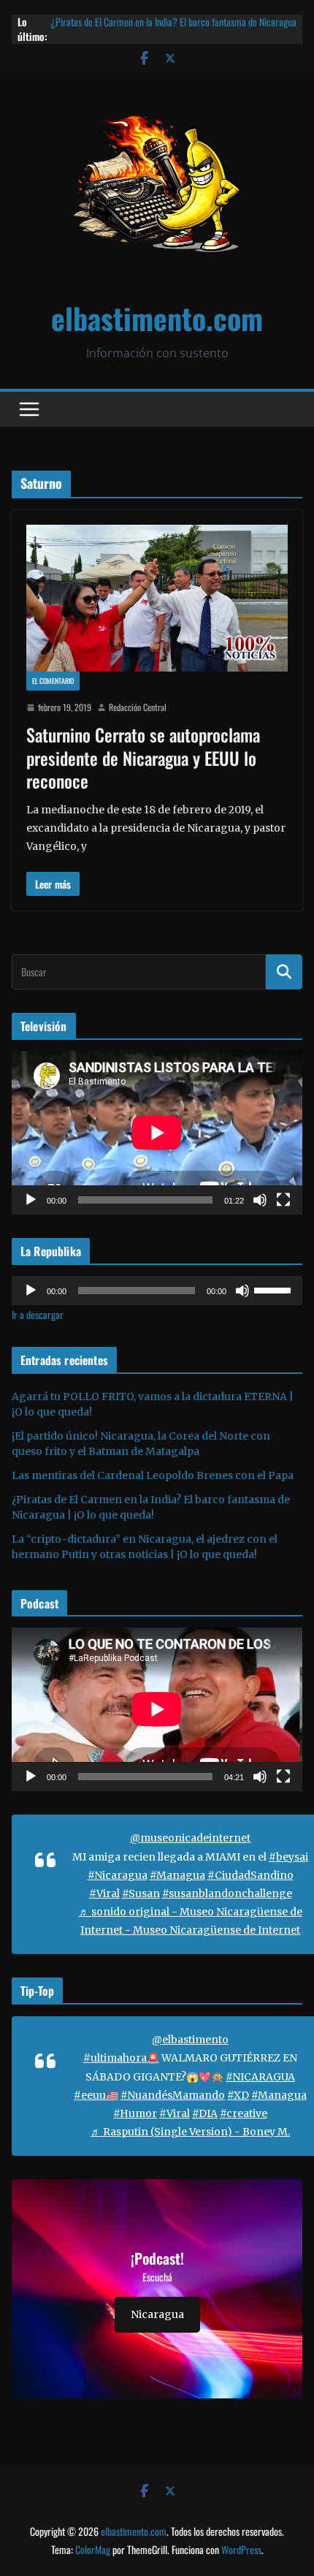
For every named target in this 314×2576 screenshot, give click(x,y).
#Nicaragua (118, 1875)
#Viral (104, 1893)
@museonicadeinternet (190, 1838)
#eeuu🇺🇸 (96, 2095)
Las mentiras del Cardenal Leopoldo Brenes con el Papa (153, 1475)
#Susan (141, 1893)
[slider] (275, 1289)
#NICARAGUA (260, 2077)
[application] (157, 1133)
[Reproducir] (31, 1200)
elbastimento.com (157, 318)
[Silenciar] (260, 1200)
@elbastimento (190, 2040)
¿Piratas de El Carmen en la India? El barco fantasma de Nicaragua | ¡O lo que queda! (173, 29)
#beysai (288, 1857)
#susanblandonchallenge (227, 1893)
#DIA (205, 2113)
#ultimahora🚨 (121, 2058)
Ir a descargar (38, 1314)
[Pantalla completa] (283, 1200)
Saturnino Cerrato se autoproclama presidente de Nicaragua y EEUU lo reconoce (143, 757)
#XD (238, 2095)
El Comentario (53, 681)
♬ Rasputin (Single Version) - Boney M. (190, 2132)
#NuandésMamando (173, 2095)
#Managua (177, 1875)
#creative (244, 2113)
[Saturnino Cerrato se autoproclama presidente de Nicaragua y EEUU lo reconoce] (157, 598)
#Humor (135, 2113)
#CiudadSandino (250, 1875)
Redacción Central (138, 707)
